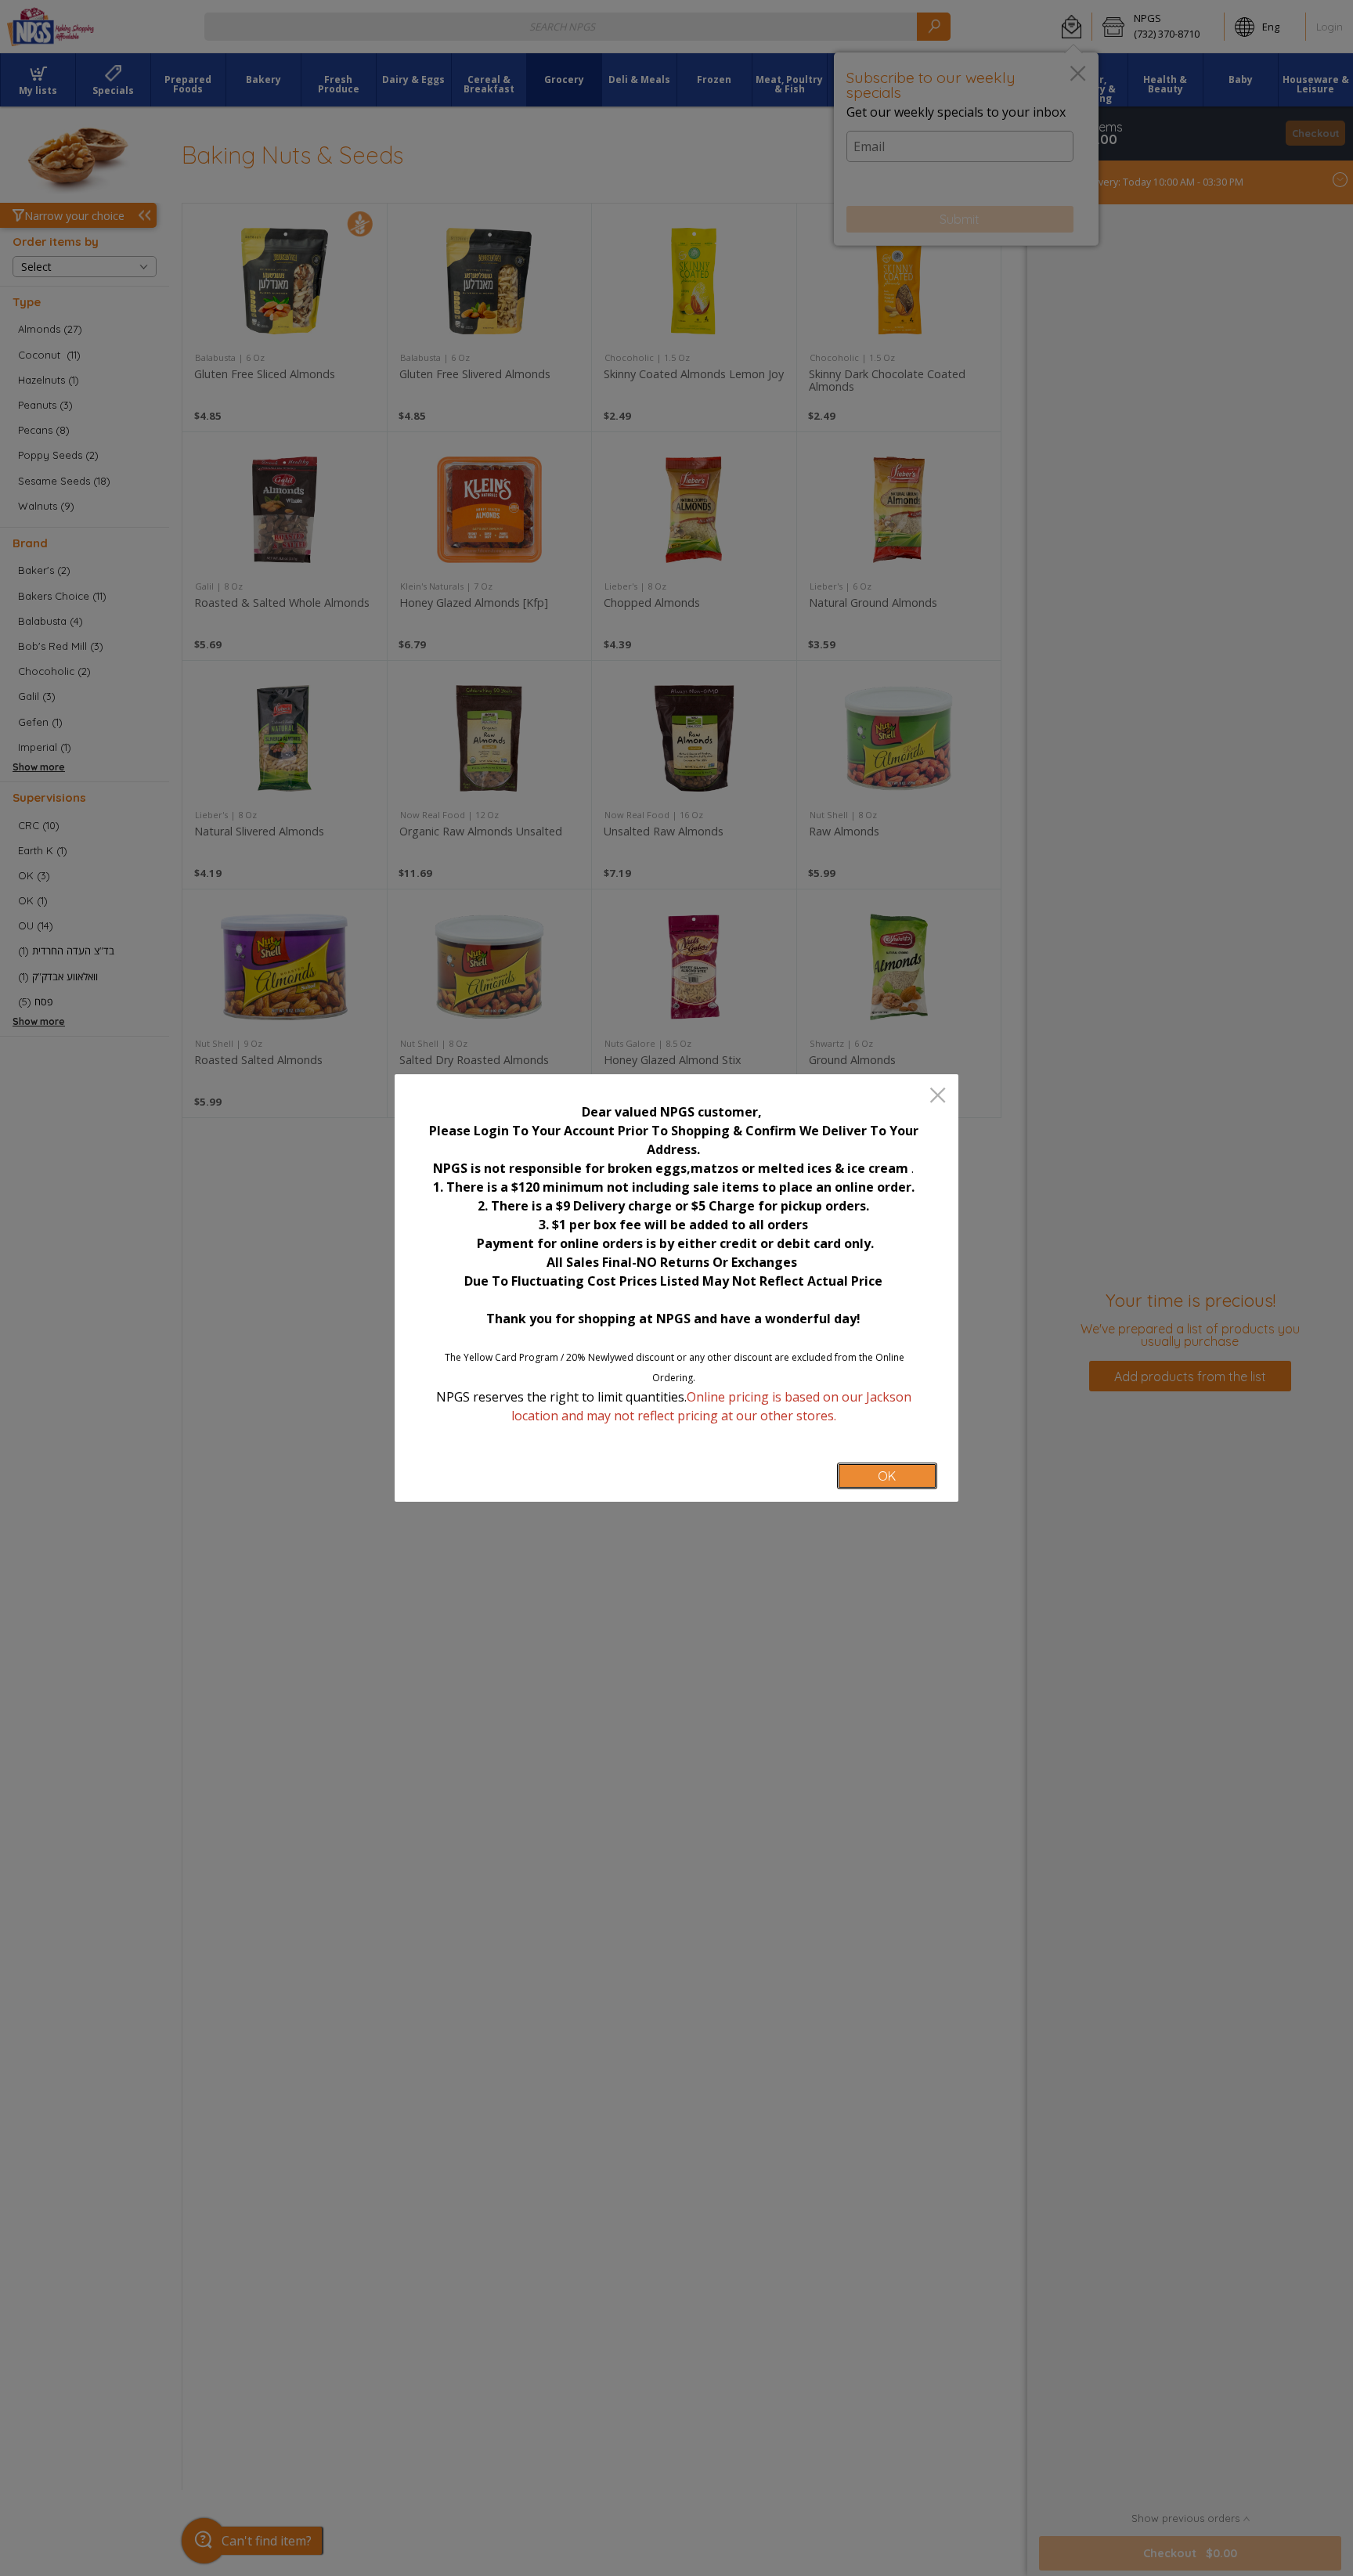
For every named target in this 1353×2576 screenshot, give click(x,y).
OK (887, 1476)
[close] (938, 1097)
